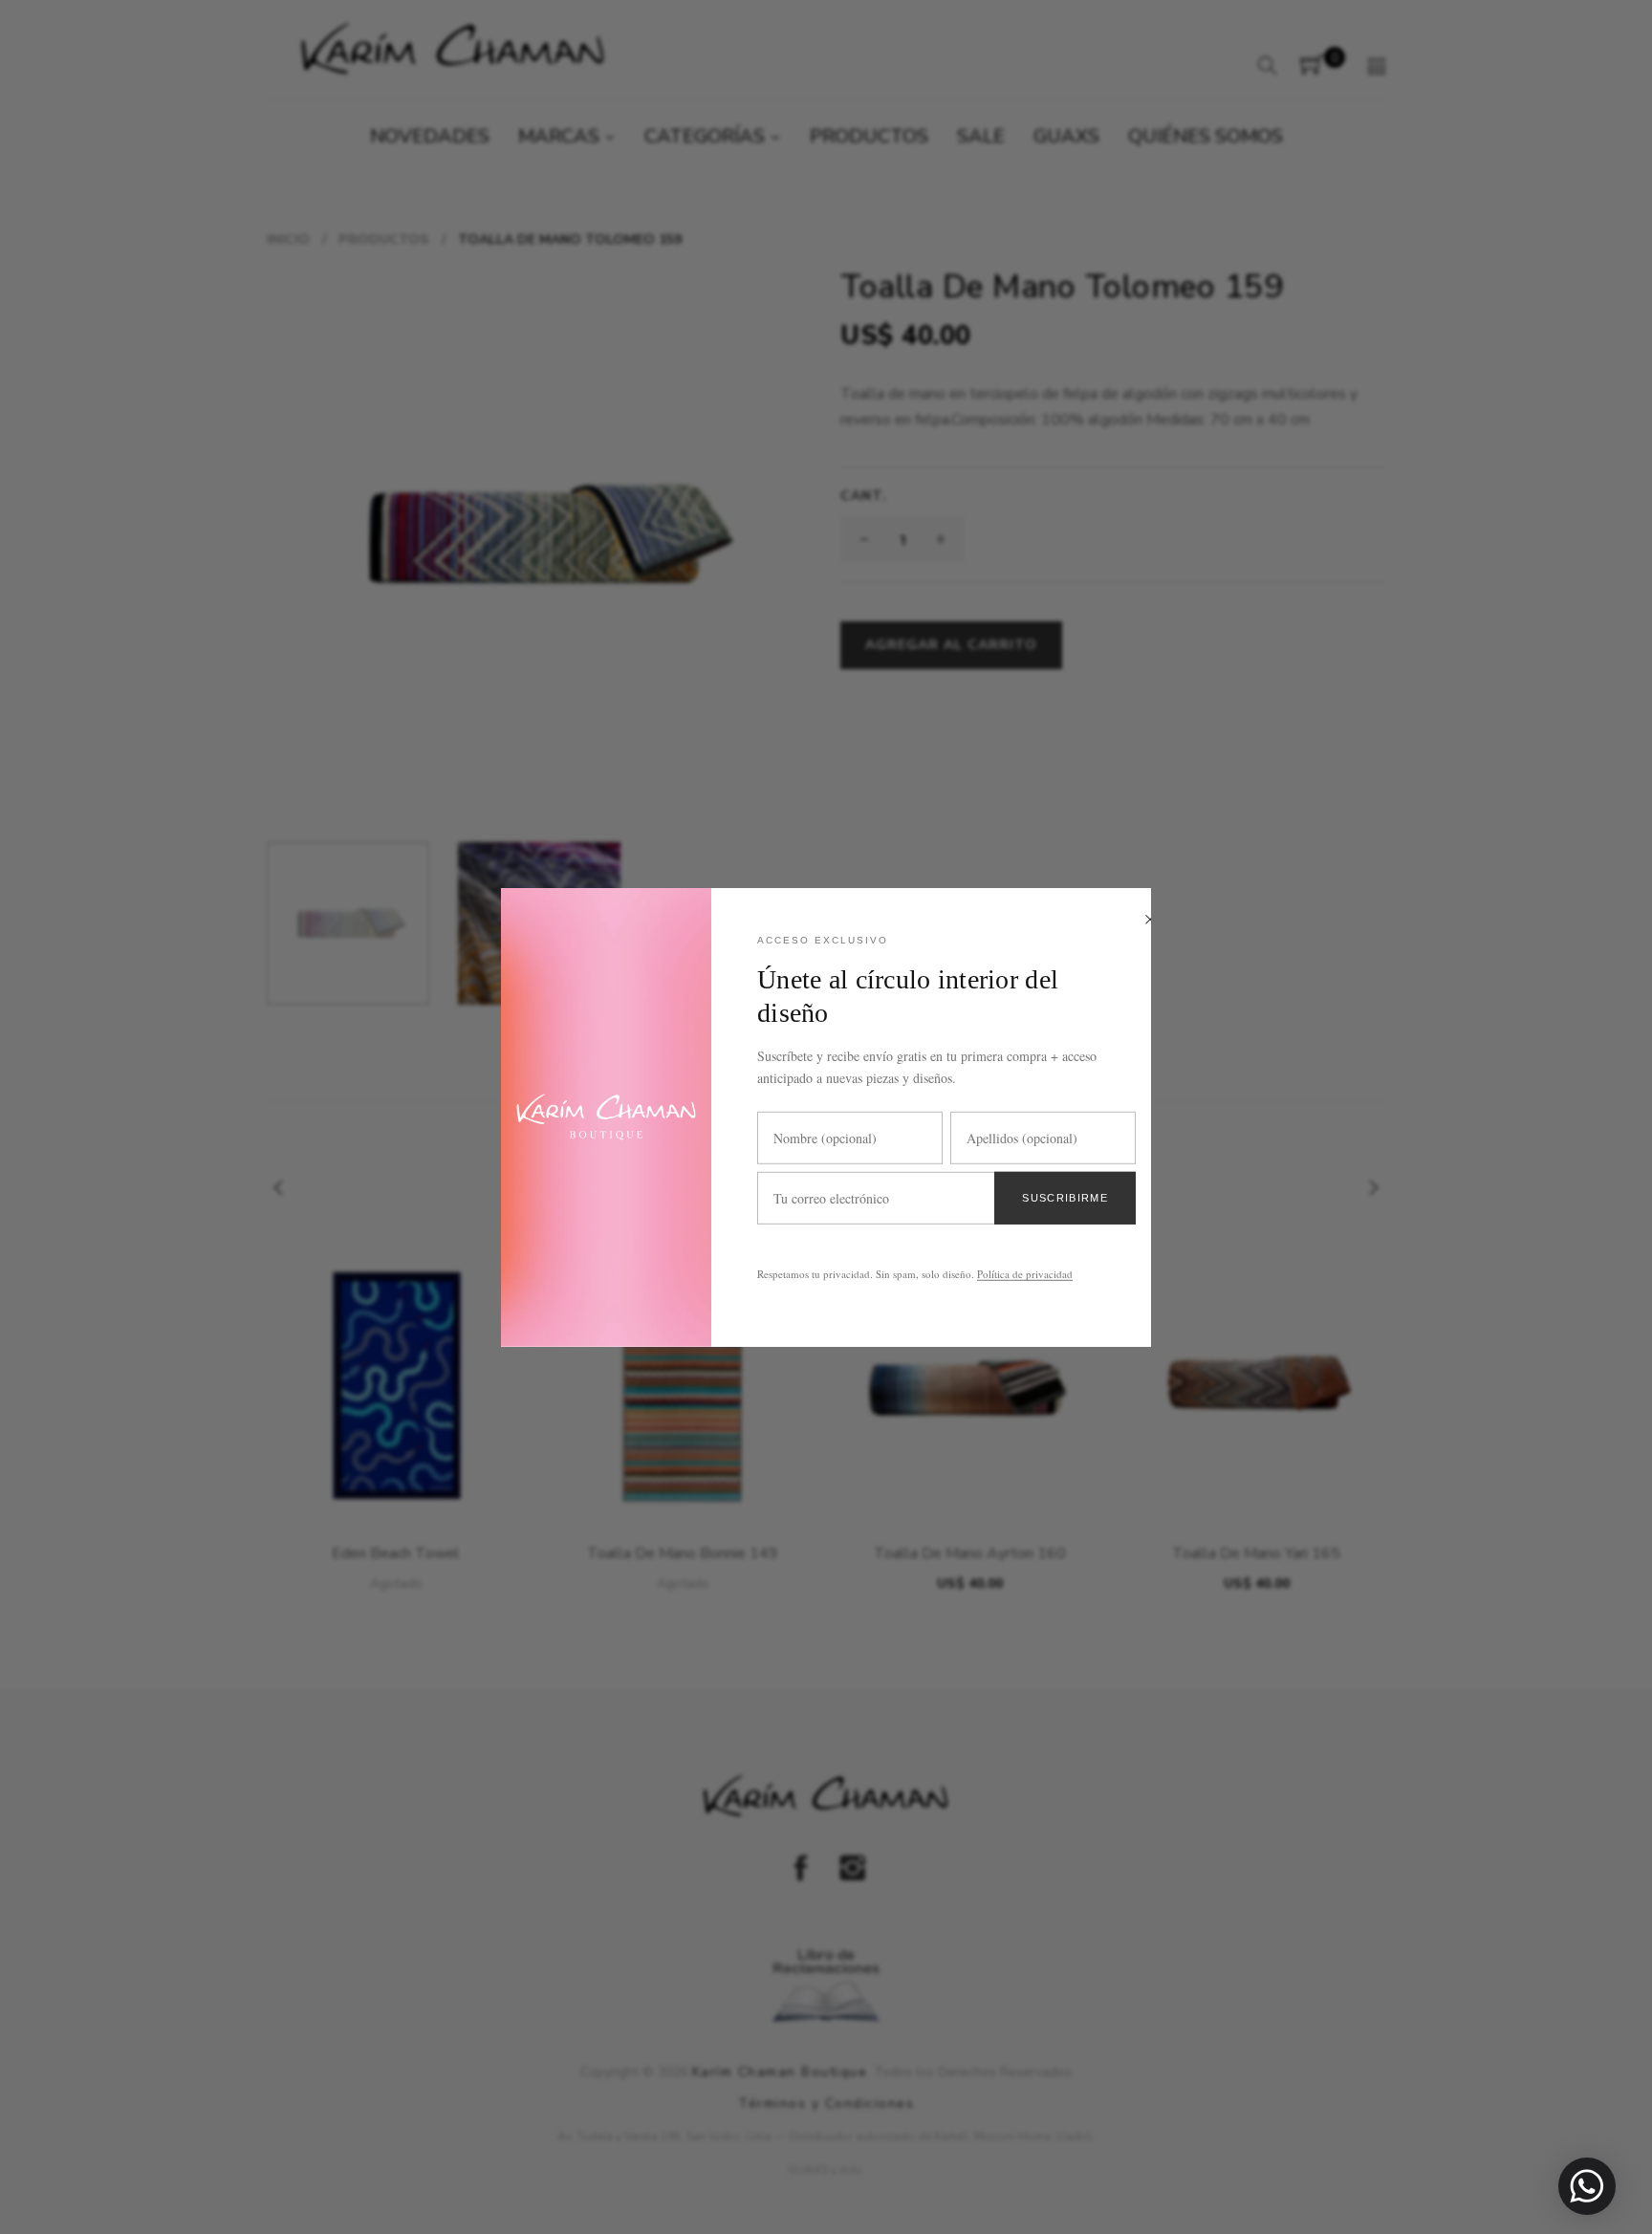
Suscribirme (1065, 1197)
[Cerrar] (1150, 920)
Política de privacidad (1025, 1274)
